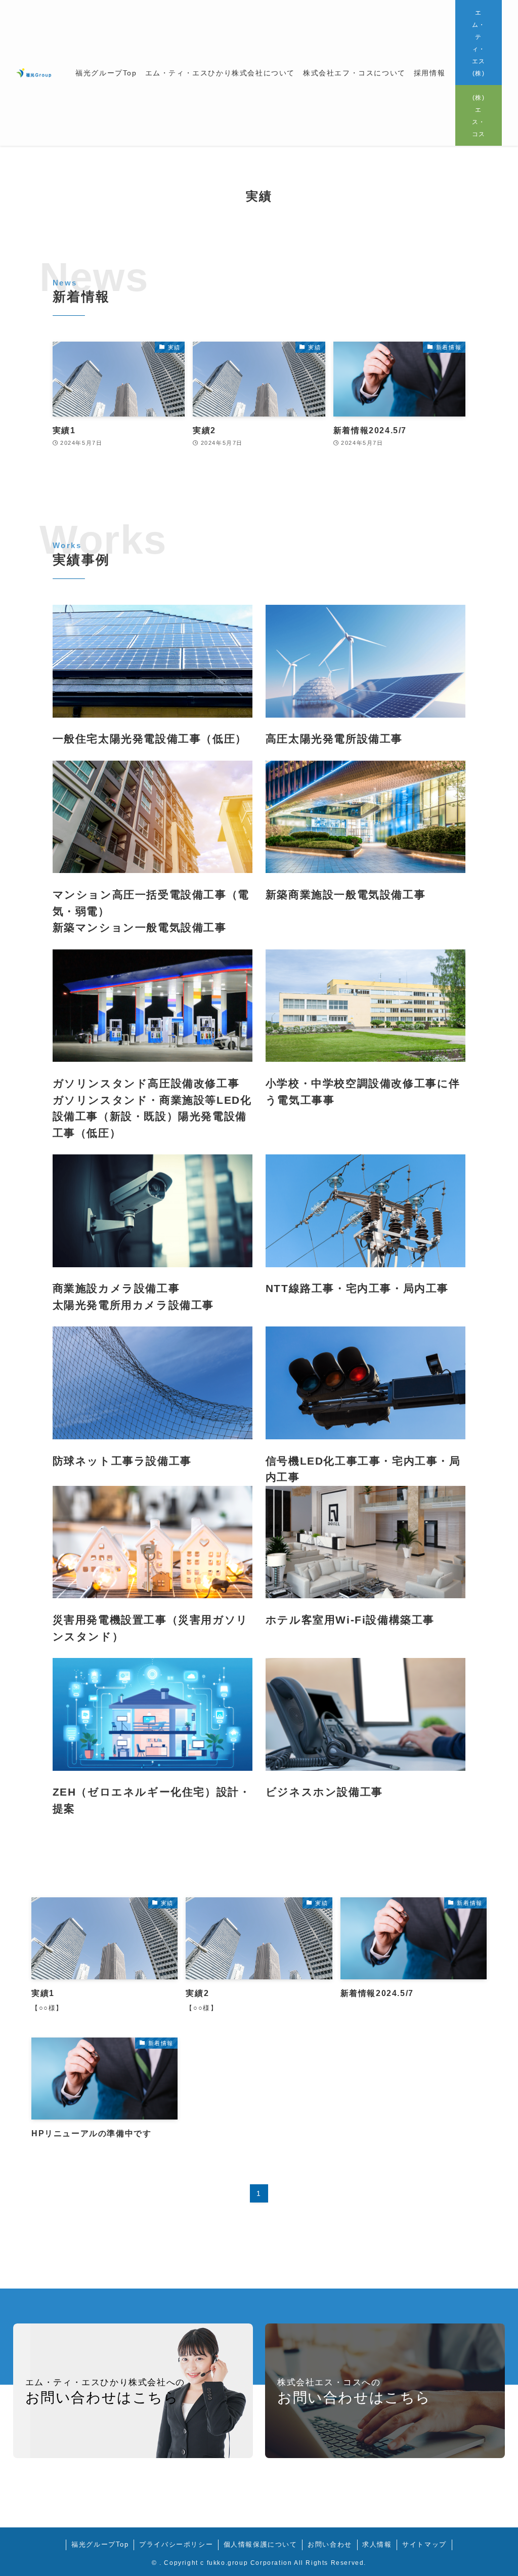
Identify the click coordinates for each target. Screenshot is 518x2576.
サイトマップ (424, 2544)
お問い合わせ (330, 2544)
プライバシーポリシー (176, 2544)
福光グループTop (100, 2544)
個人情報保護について (261, 2544)
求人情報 (377, 2544)
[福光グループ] (34, 73)
